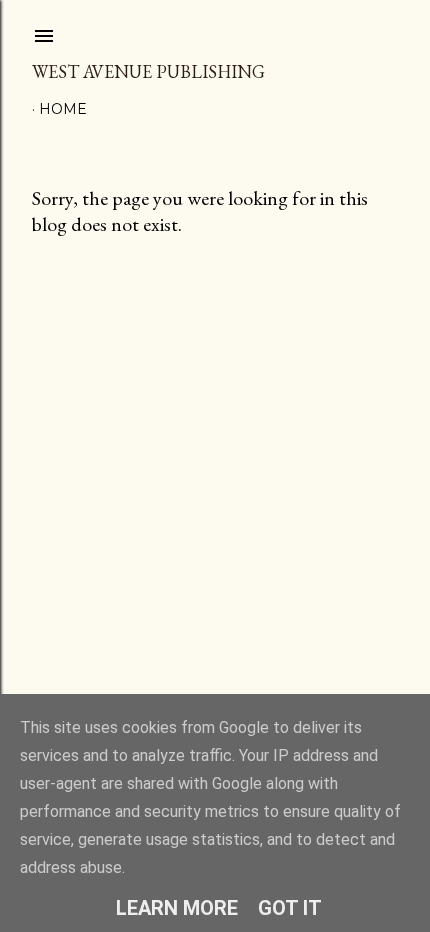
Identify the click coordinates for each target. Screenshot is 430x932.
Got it (290, 908)
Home (63, 109)
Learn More (177, 908)
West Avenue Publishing (148, 71)
